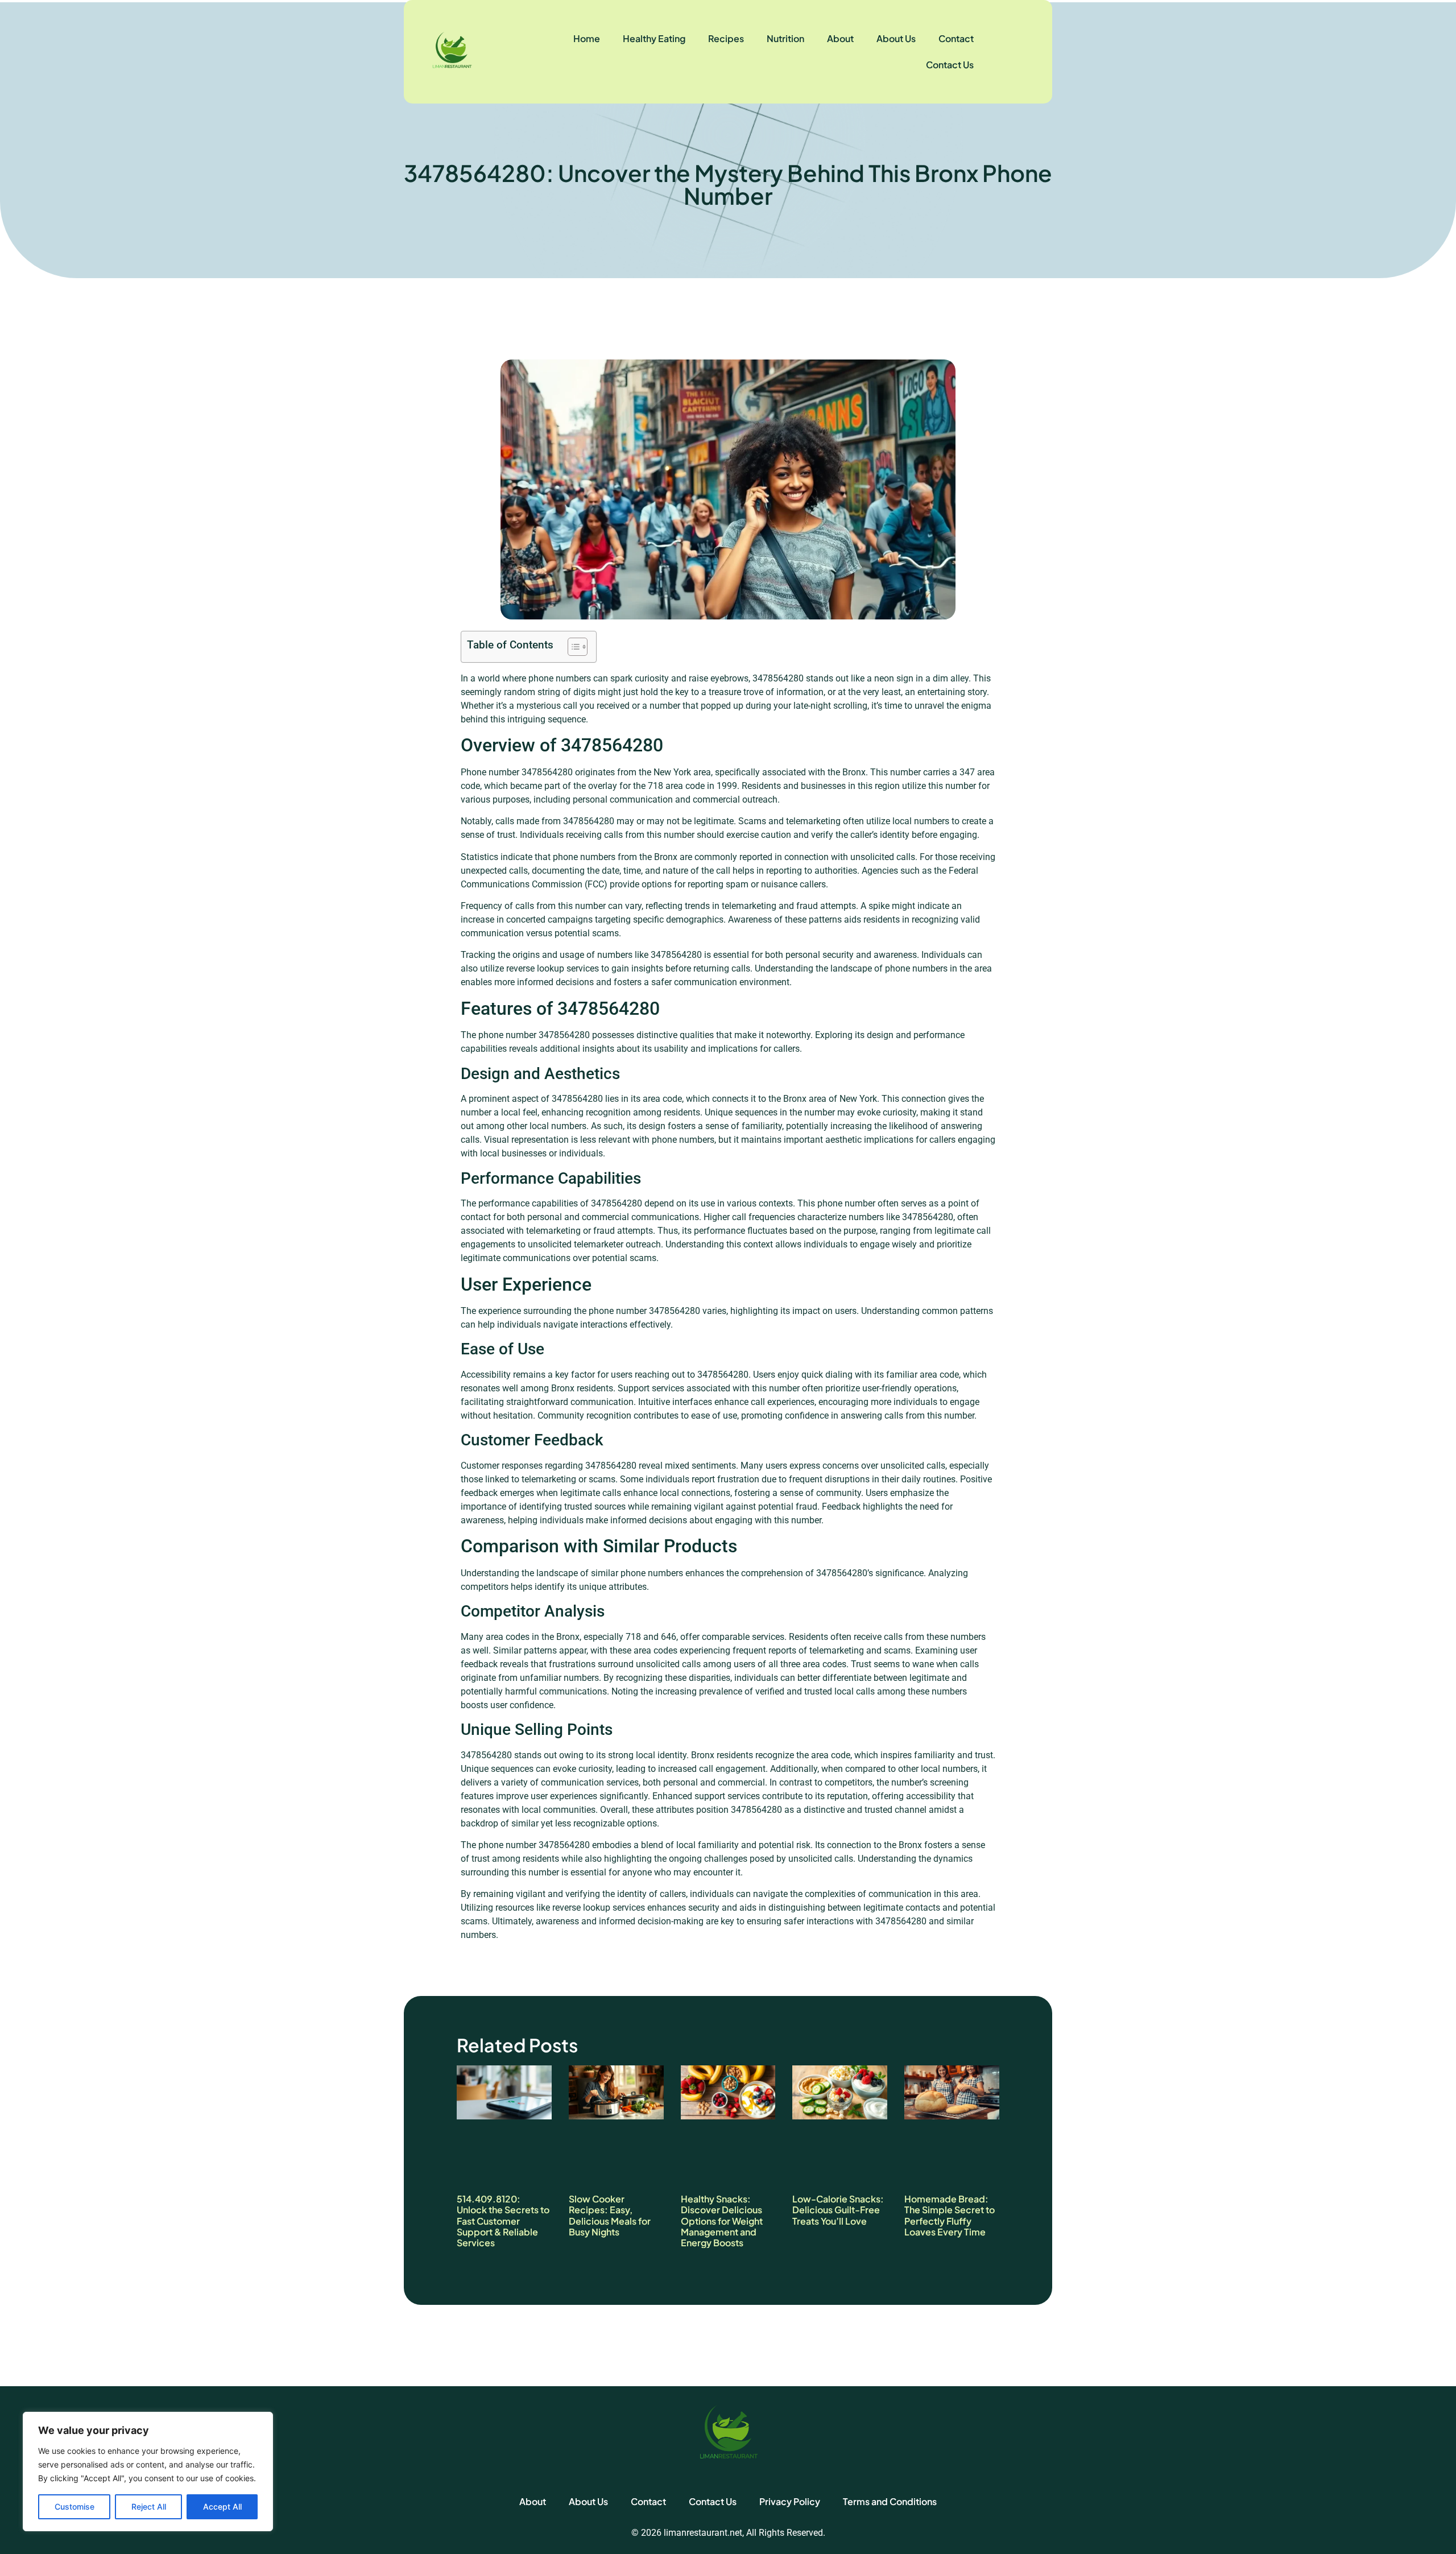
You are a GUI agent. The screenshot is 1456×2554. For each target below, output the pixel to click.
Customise (75, 2507)
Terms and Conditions (890, 2501)
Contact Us (950, 65)
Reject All (149, 2507)
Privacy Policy (790, 2501)
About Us (896, 38)
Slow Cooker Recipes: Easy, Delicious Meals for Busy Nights (610, 2215)
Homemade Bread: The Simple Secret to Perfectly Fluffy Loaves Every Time (950, 2215)
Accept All (222, 2507)
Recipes (726, 38)
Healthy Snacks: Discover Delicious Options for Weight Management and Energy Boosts (722, 2221)
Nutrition (785, 38)
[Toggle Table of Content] (572, 647)
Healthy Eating (654, 38)
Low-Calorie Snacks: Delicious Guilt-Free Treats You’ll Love (838, 2210)
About (840, 38)
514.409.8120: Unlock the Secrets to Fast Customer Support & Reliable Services (503, 2221)
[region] (148, 2472)
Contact (956, 38)
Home (587, 38)
